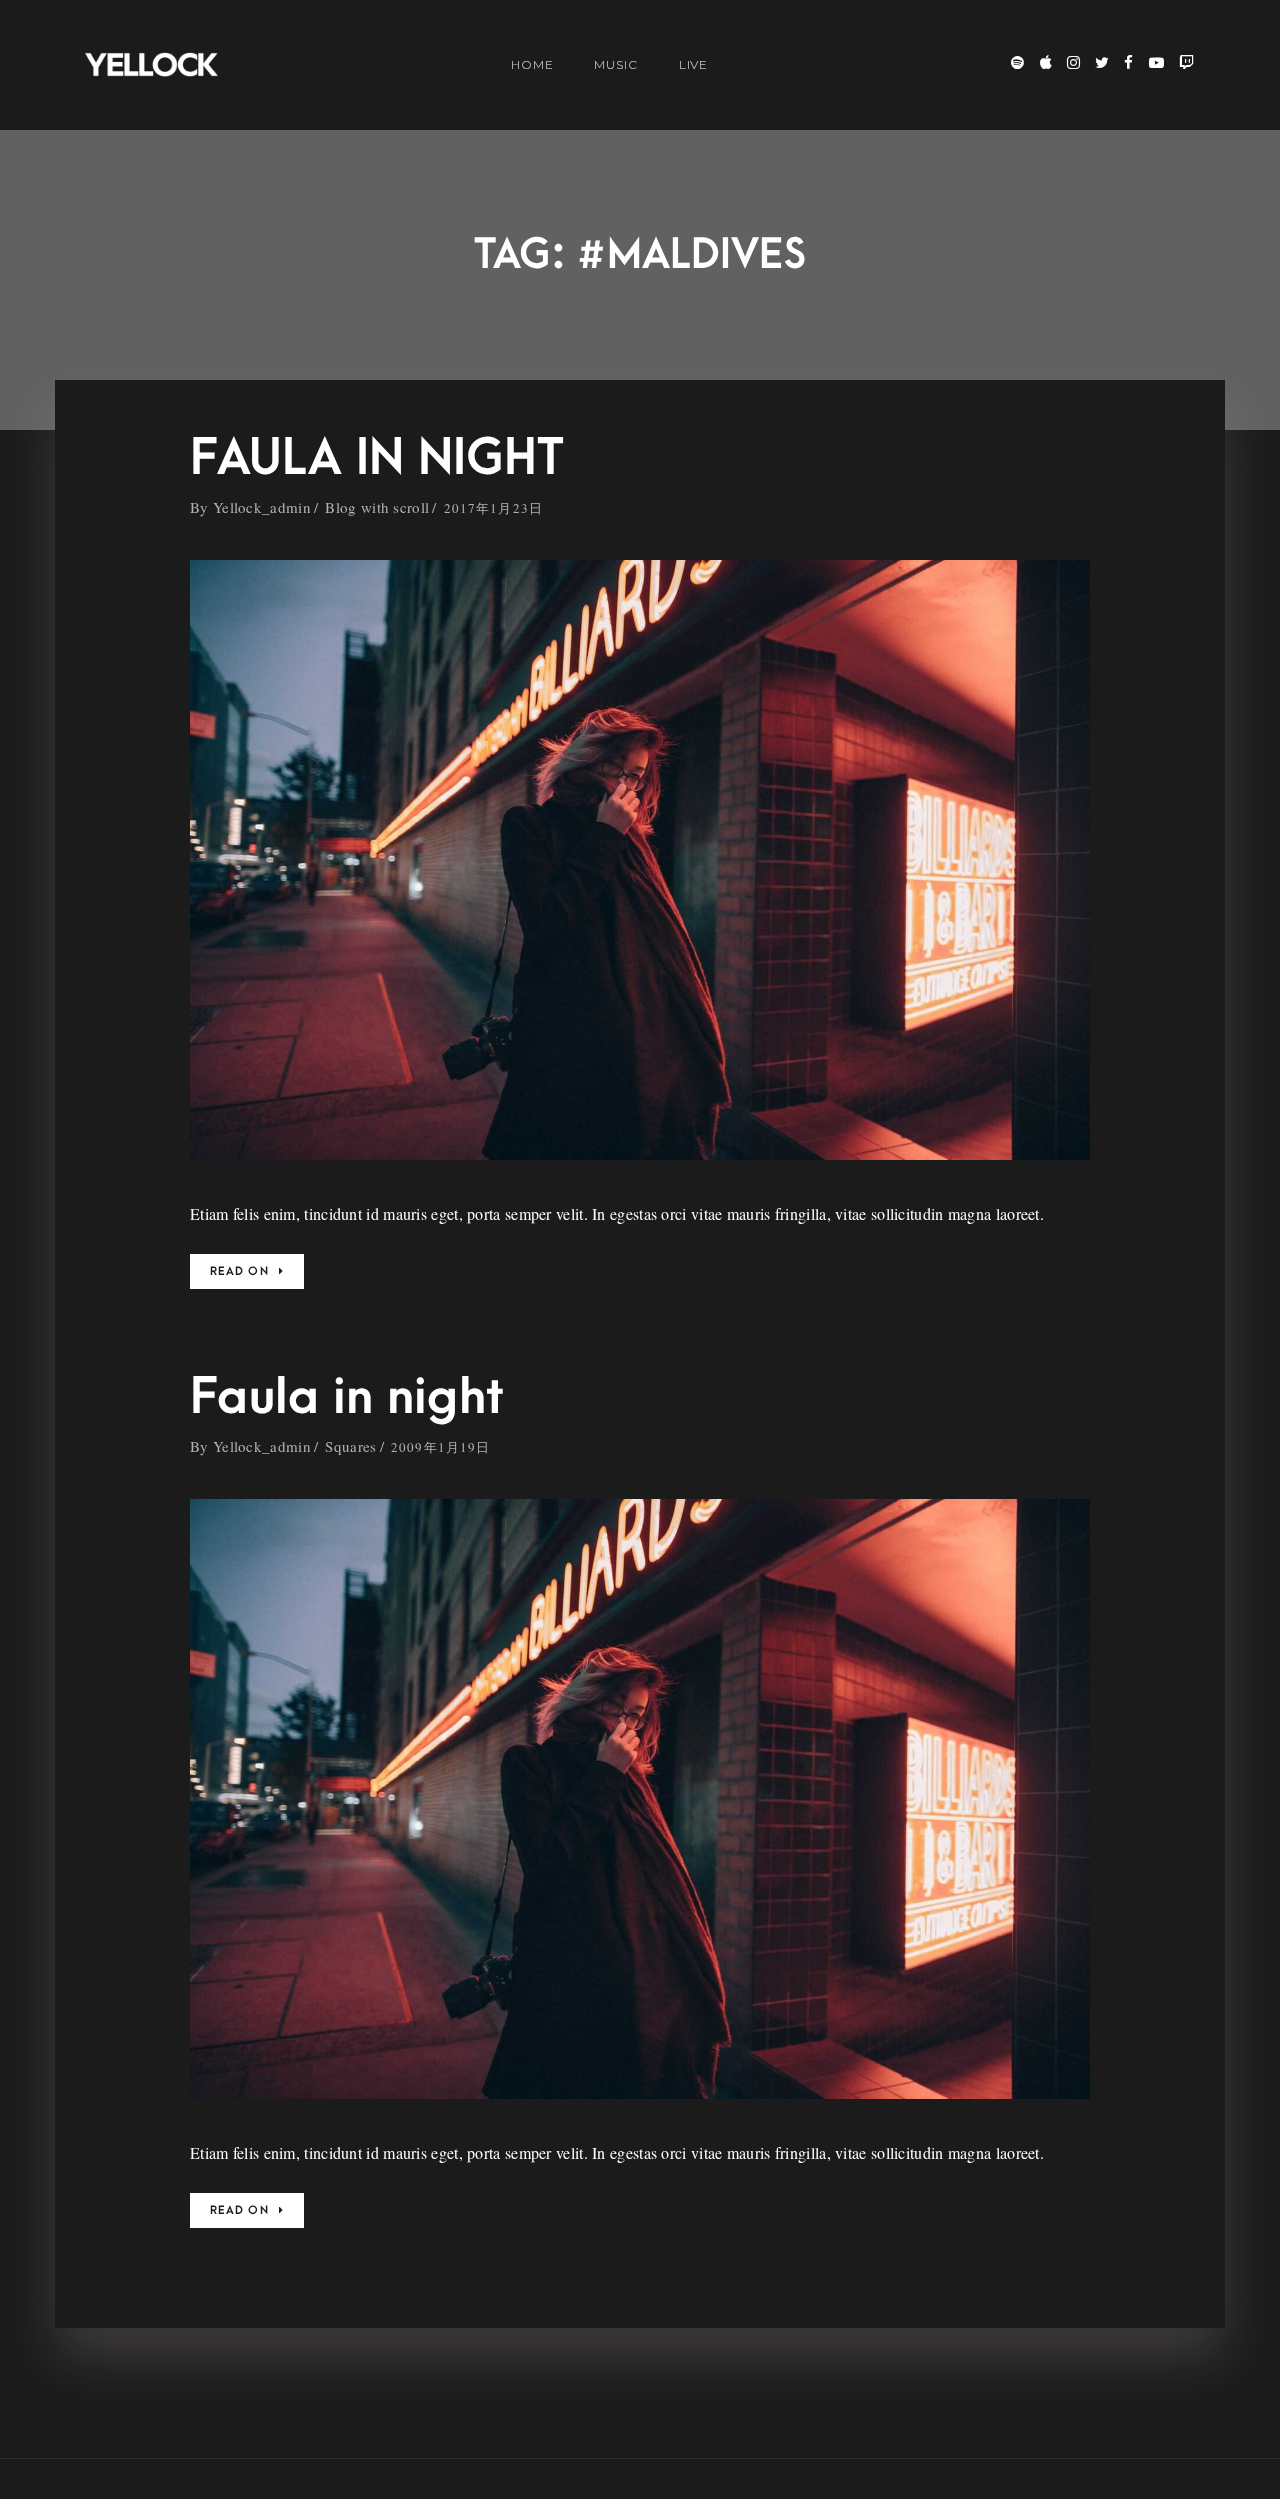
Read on (239, 1271)
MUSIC (616, 64)
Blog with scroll (377, 507)
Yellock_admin (262, 507)
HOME (532, 64)
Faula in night (347, 1397)
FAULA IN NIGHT (377, 458)
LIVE (694, 64)
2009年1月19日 (440, 1447)
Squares (350, 1446)
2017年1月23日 (493, 508)
